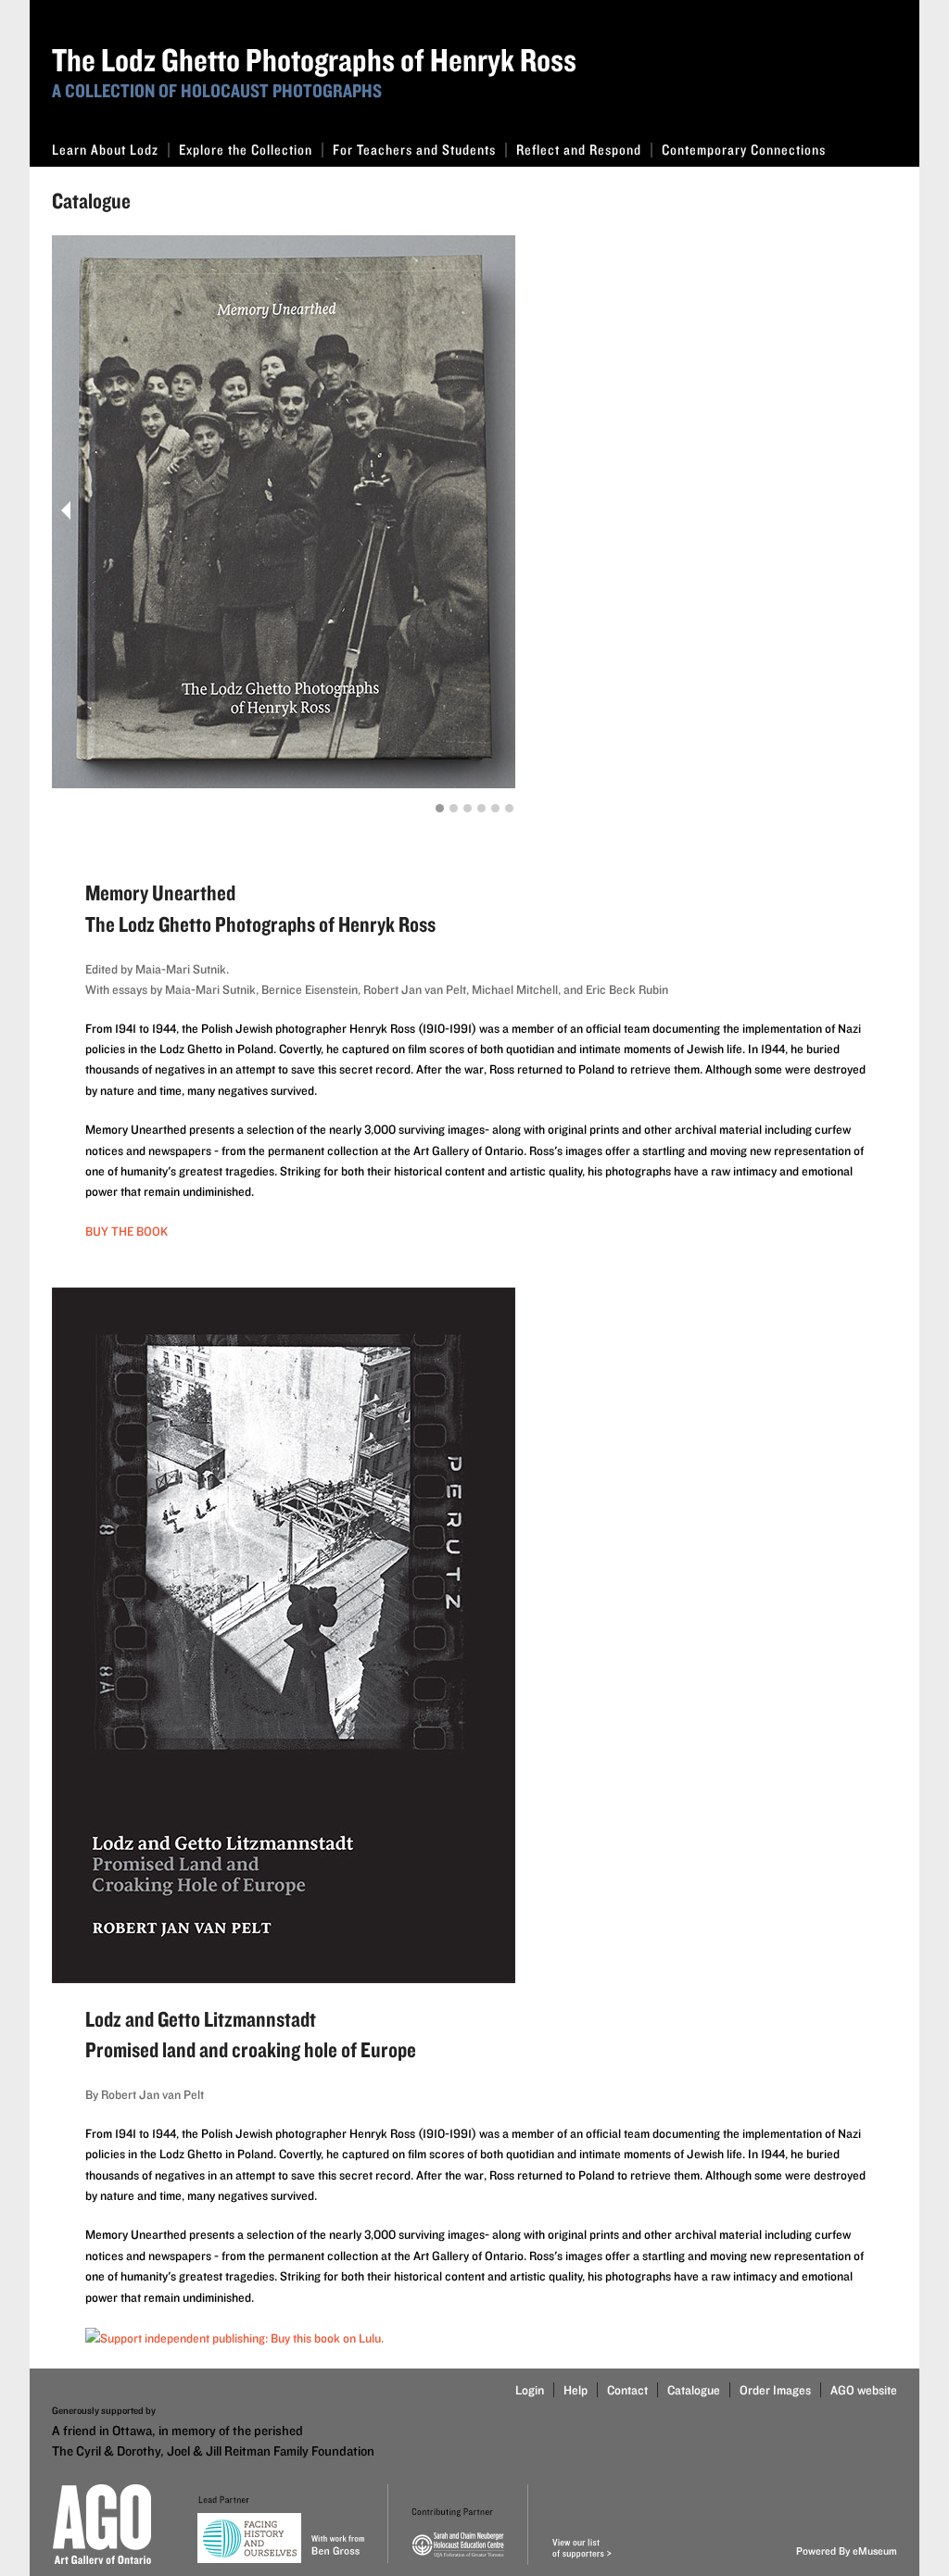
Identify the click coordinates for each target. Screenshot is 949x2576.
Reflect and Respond (579, 150)
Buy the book (127, 1231)
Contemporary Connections (744, 150)
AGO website (864, 2390)
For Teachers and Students (414, 150)
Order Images (775, 2390)
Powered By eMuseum (847, 2551)
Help (576, 2390)
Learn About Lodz (105, 150)
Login (530, 2390)
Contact (627, 2390)
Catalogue (694, 2390)
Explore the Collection (246, 150)
